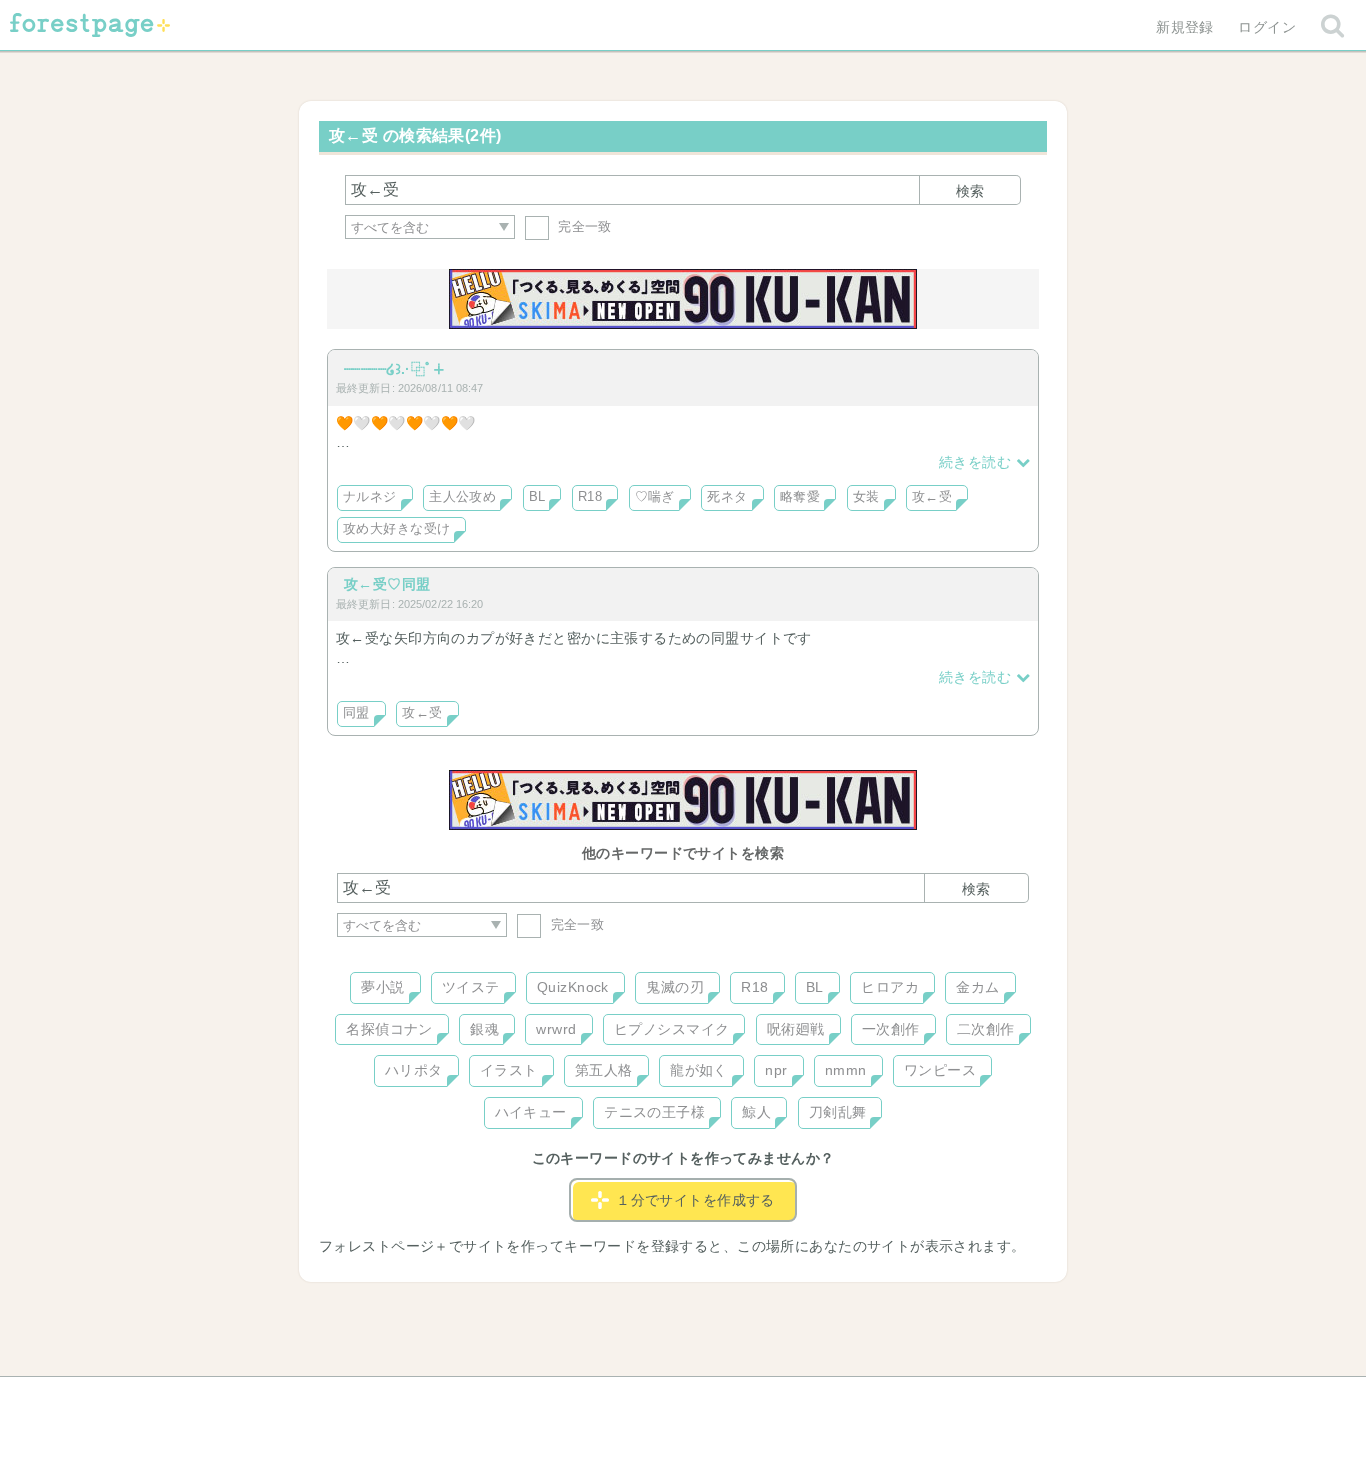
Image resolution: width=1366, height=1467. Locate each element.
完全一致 (583, 226)
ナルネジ (370, 497)
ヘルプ (427, 1399)
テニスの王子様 (654, 1112)
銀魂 (484, 1029)
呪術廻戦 (796, 1029)
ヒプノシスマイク (671, 1029)
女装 (866, 497)
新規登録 (1185, 27)
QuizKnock (573, 987)
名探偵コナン (389, 1029)
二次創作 (986, 1029)
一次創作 (891, 1029)
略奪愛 (800, 497)
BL (537, 497)
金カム (977, 987)
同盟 (356, 713)
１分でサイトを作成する (695, 1200)
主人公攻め (462, 497)
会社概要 (760, 1399)
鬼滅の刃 (675, 987)
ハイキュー (531, 1112)
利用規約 (655, 1399)
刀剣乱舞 (838, 1112)
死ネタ (727, 497)
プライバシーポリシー (899, 1399)
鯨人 (756, 1112)
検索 (970, 191)
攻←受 (932, 497)
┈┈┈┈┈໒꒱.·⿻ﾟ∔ (394, 369)
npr (776, 1070)
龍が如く (699, 1070)
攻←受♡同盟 (387, 584)
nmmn (846, 1070)
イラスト (509, 1070)
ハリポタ (414, 1070)
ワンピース (940, 1070)
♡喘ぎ (655, 497)
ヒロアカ (890, 987)
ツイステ (471, 987)
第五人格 (604, 1070)
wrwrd (556, 1029)
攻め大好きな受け (396, 529)
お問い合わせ (538, 1399)
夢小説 (382, 987)
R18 (590, 497)
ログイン (1267, 27)
